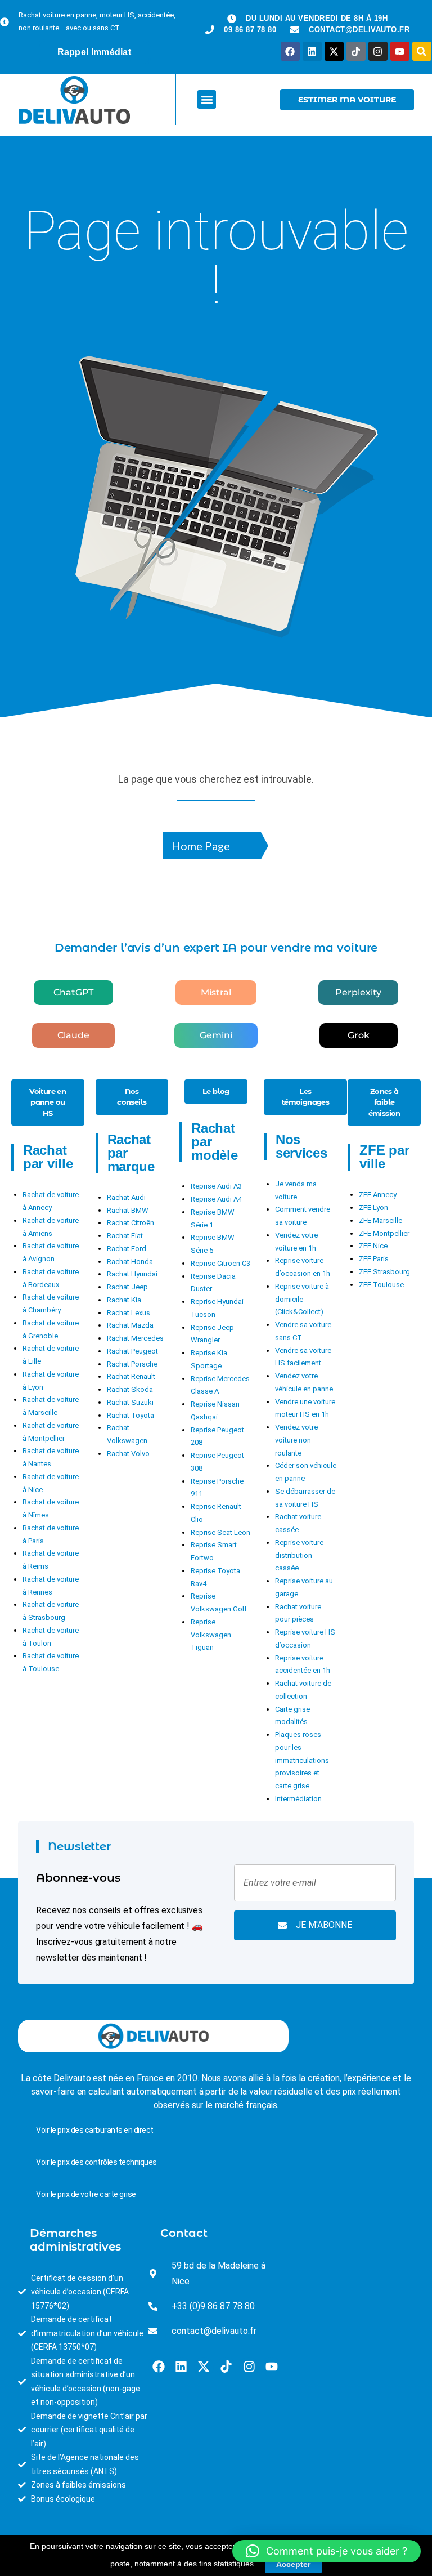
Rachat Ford (127, 1249)
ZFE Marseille (381, 1220)
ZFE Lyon (373, 1207)
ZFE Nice (373, 1246)
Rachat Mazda (130, 1325)
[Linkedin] (312, 51)
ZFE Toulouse (381, 1285)
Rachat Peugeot (132, 1351)
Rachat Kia (124, 1300)
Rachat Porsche (132, 1364)
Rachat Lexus (129, 1313)
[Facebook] (290, 51)
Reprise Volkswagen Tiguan (211, 1635)
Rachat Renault (131, 1376)
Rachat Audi (126, 1197)
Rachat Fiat (125, 1236)
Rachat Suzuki (130, 1402)
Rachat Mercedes (135, 1338)
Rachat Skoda (130, 1389)
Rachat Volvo (128, 1454)
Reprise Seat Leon (220, 1532)
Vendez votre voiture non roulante (296, 1440)
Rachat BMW (128, 1210)
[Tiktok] (356, 51)
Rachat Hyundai (132, 1274)
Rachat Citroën (130, 1223)
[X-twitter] (334, 51)
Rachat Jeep (127, 1287)
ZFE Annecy (378, 1195)
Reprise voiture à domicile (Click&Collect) (302, 1299)
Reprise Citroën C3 (220, 1263)
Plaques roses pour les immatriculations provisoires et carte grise (302, 1760)
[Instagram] (378, 51)
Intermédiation (298, 1799)
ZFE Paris (374, 1259)
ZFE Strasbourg (384, 1272)
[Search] (422, 51)
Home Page (201, 846)
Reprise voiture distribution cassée (299, 1555)
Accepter (293, 2564)
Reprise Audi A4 (216, 1199)
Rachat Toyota (130, 1415)
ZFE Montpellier (384, 1233)
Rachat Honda (130, 1262)
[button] (207, 99)
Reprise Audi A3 (216, 1186)
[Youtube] (400, 51)
